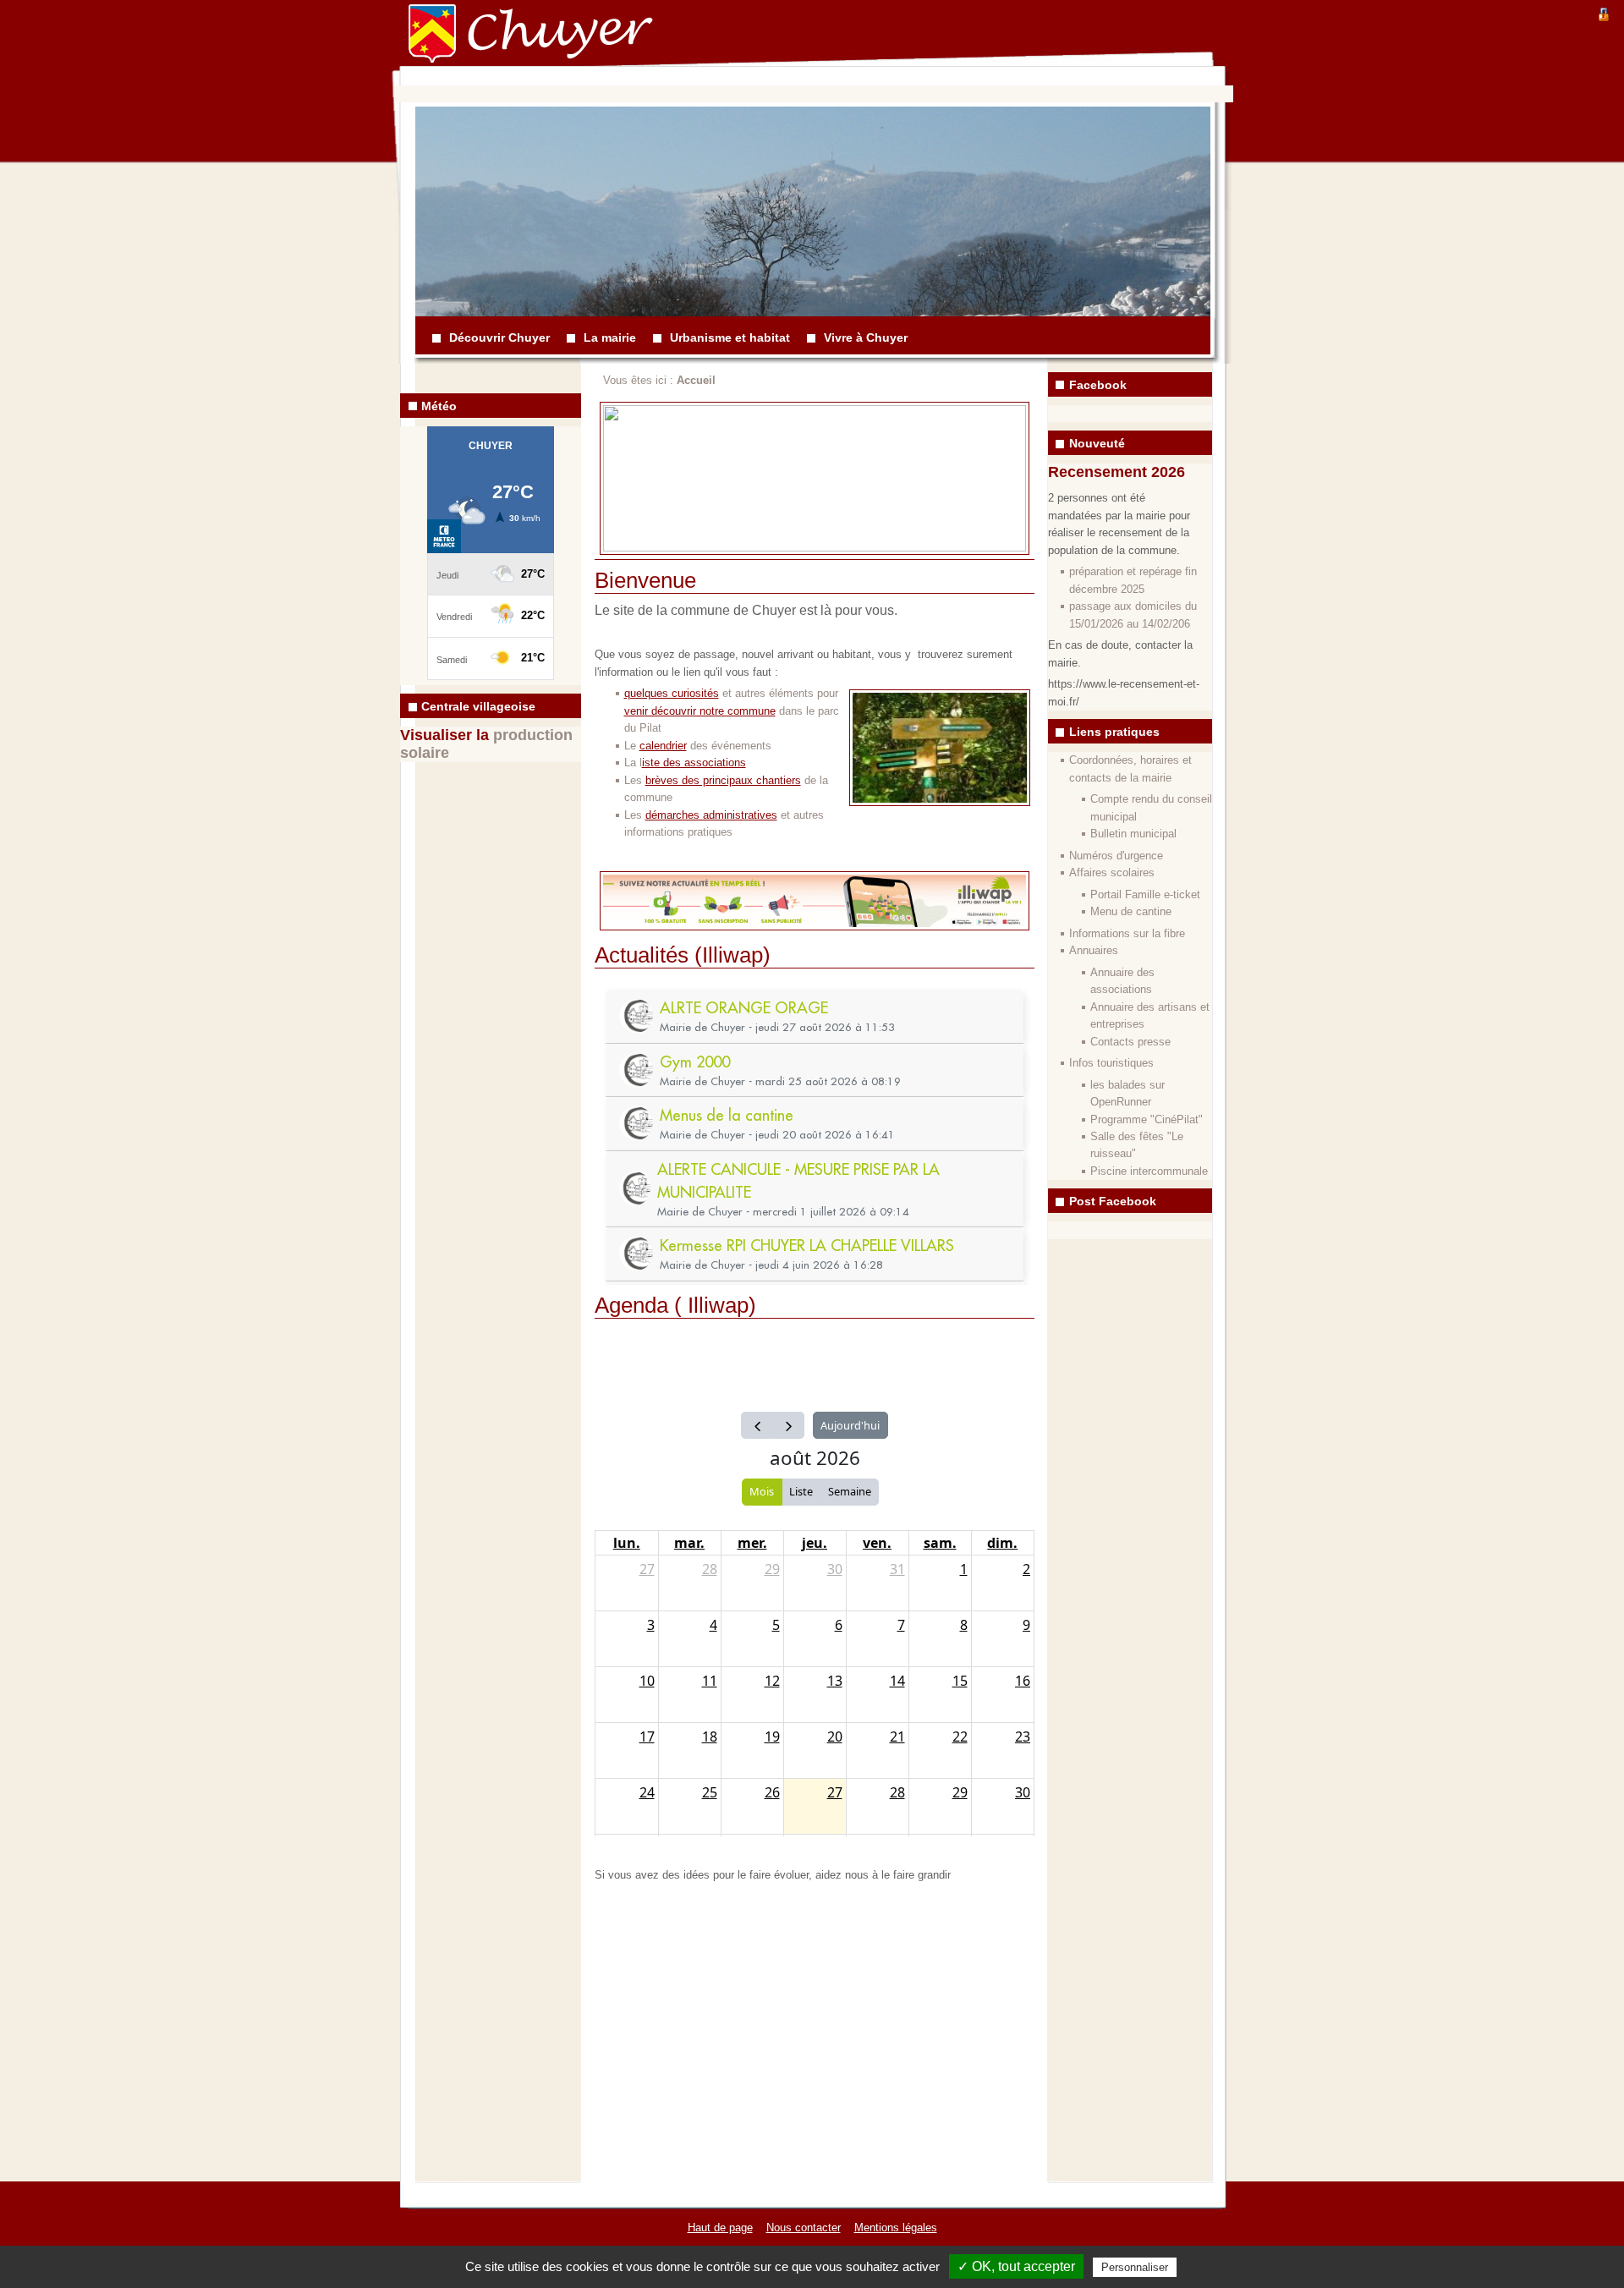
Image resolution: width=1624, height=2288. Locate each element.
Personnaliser (1135, 2267)
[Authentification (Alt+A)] (1604, 12)
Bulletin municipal (1133, 834)
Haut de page (720, 2228)
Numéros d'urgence (1116, 856)
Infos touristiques (1111, 1063)
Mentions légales (896, 2228)
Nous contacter (804, 2228)
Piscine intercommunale (1149, 1171)
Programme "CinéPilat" (1147, 1119)
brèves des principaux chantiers (723, 780)
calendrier (663, 746)
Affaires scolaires (1112, 872)
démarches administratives (711, 815)
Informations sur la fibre (1127, 933)
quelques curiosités (672, 693)
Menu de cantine (1131, 911)
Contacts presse (1130, 1042)
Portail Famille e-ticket (1145, 894)
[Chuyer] (444, 46)
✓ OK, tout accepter (1016, 2266)
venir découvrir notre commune (700, 711)
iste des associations (694, 763)
